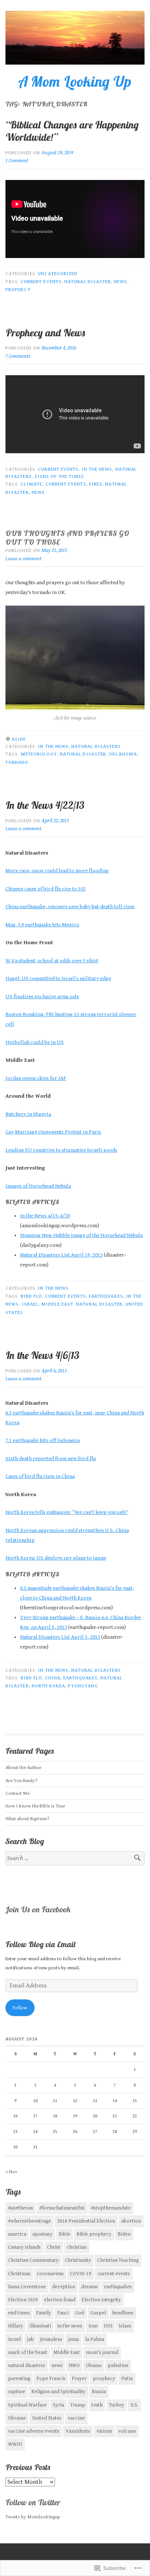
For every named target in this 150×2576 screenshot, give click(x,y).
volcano (127, 2431)
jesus (74, 2339)
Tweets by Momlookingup (33, 2517)
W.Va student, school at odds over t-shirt (52, 961)
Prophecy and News (47, 333)
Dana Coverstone (27, 2287)
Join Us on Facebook (38, 1909)
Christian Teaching (118, 2260)
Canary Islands (24, 2247)
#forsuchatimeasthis (62, 2208)
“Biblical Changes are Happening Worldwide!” (72, 131)
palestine (118, 2366)
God (80, 2313)
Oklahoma (123, 754)
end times (19, 2313)
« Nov (11, 2172)
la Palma (95, 2339)
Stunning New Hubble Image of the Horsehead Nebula (81, 1235)
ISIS (108, 2326)
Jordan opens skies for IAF (36, 1078)
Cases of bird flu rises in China (40, 1476)
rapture (17, 2392)
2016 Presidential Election (86, 2221)
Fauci (63, 2313)
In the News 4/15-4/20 (45, 1216)
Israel (30, 1304)
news (121, 282)
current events (41, 282)
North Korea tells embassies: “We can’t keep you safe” (67, 1512)
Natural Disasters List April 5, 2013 (60, 1637)
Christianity (78, 2260)
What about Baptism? (27, 1819)
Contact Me (17, 1793)
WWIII (15, 2444)
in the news (70, 2326)
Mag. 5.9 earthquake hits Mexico (42, 925)
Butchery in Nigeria (28, 1114)
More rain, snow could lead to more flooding (57, 871)
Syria (58, 2405)
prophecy (18, 290)
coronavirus (50, 2274)
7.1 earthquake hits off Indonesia (43, 1440)
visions (104, 2431)
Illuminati (40, 2326)
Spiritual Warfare (27, 2405)
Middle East (57, 1304)
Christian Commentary (33, 2260)
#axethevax (21, 2208)
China (53, 1678)
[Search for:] (75, 1858)
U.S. (134, 2405)
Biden (124, 2234)
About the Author (23, 1768)
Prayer (79, 2379)
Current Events (58, 469)
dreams (90, 2287)
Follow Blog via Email (41, 1944)
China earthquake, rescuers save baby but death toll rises (70, 907)
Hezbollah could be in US (35, 1042)
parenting (19, 2379)
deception (64, 2287)
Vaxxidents (78, 2431)
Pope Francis (51, 2379)
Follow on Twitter (33, 2502)
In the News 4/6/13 (42, 1355)
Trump (78, 2405)
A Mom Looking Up (75, 81)
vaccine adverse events (34, 2431)
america (17, 2234)
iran (93, 2326)
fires (96, 484)
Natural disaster (88, 282)
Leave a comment (23, 559)
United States (47, 2418)
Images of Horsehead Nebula (38, 1186)
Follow (20, 2008)
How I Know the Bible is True (35, 1806)
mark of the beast (28, 2352)
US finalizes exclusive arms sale (42, 997)
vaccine (76, 2418)
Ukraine (17, 2418)
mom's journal (102, 2352)
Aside (19, 739)
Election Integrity (101, 2300)
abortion (131, 2221)
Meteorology (39, 754)
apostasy (42, 2234)
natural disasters (27, 2366)
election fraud (60, 2300)
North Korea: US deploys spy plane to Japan (56, 1558)
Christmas (19, 2274)
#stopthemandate (111, 2208)
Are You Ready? (21, 1781)
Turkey (117, 2405)
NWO (74, 2366)
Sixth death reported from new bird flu (51, 1459)
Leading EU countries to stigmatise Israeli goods (61, 1150)
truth (97, 2405)
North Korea (48, 1686)
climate (32, 484)
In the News (97, 469)
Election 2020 (23, 2300)
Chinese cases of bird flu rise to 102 (46, 889)
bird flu (31, 1296)
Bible (64, 2234)
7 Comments (18, 356)
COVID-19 (81, 2274)
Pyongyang (83, 1686)
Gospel (98, 2313)
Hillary (15, 2326)
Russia (99, 2392)
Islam (125, 2326)
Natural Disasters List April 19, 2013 (61, 1255)
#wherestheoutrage (29, 2221)
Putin (127, 2379)
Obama (94, 2366)
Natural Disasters (96, 746)
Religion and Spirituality (58, 2392)
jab (30, 2339)
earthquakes (106, 1296)
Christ (54, 2247)
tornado (17, 762)
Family (44, 2313)
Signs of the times (59, 476)
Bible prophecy (94, 2234)
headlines (123, 2313)
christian (77, 2247)
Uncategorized (58, 274)
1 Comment (17, 161)
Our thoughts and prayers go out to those (67, 538)
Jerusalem (51, 2339)
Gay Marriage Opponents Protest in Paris (53, 1132)
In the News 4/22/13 (45, 805)
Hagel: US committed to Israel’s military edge (58, 978)
